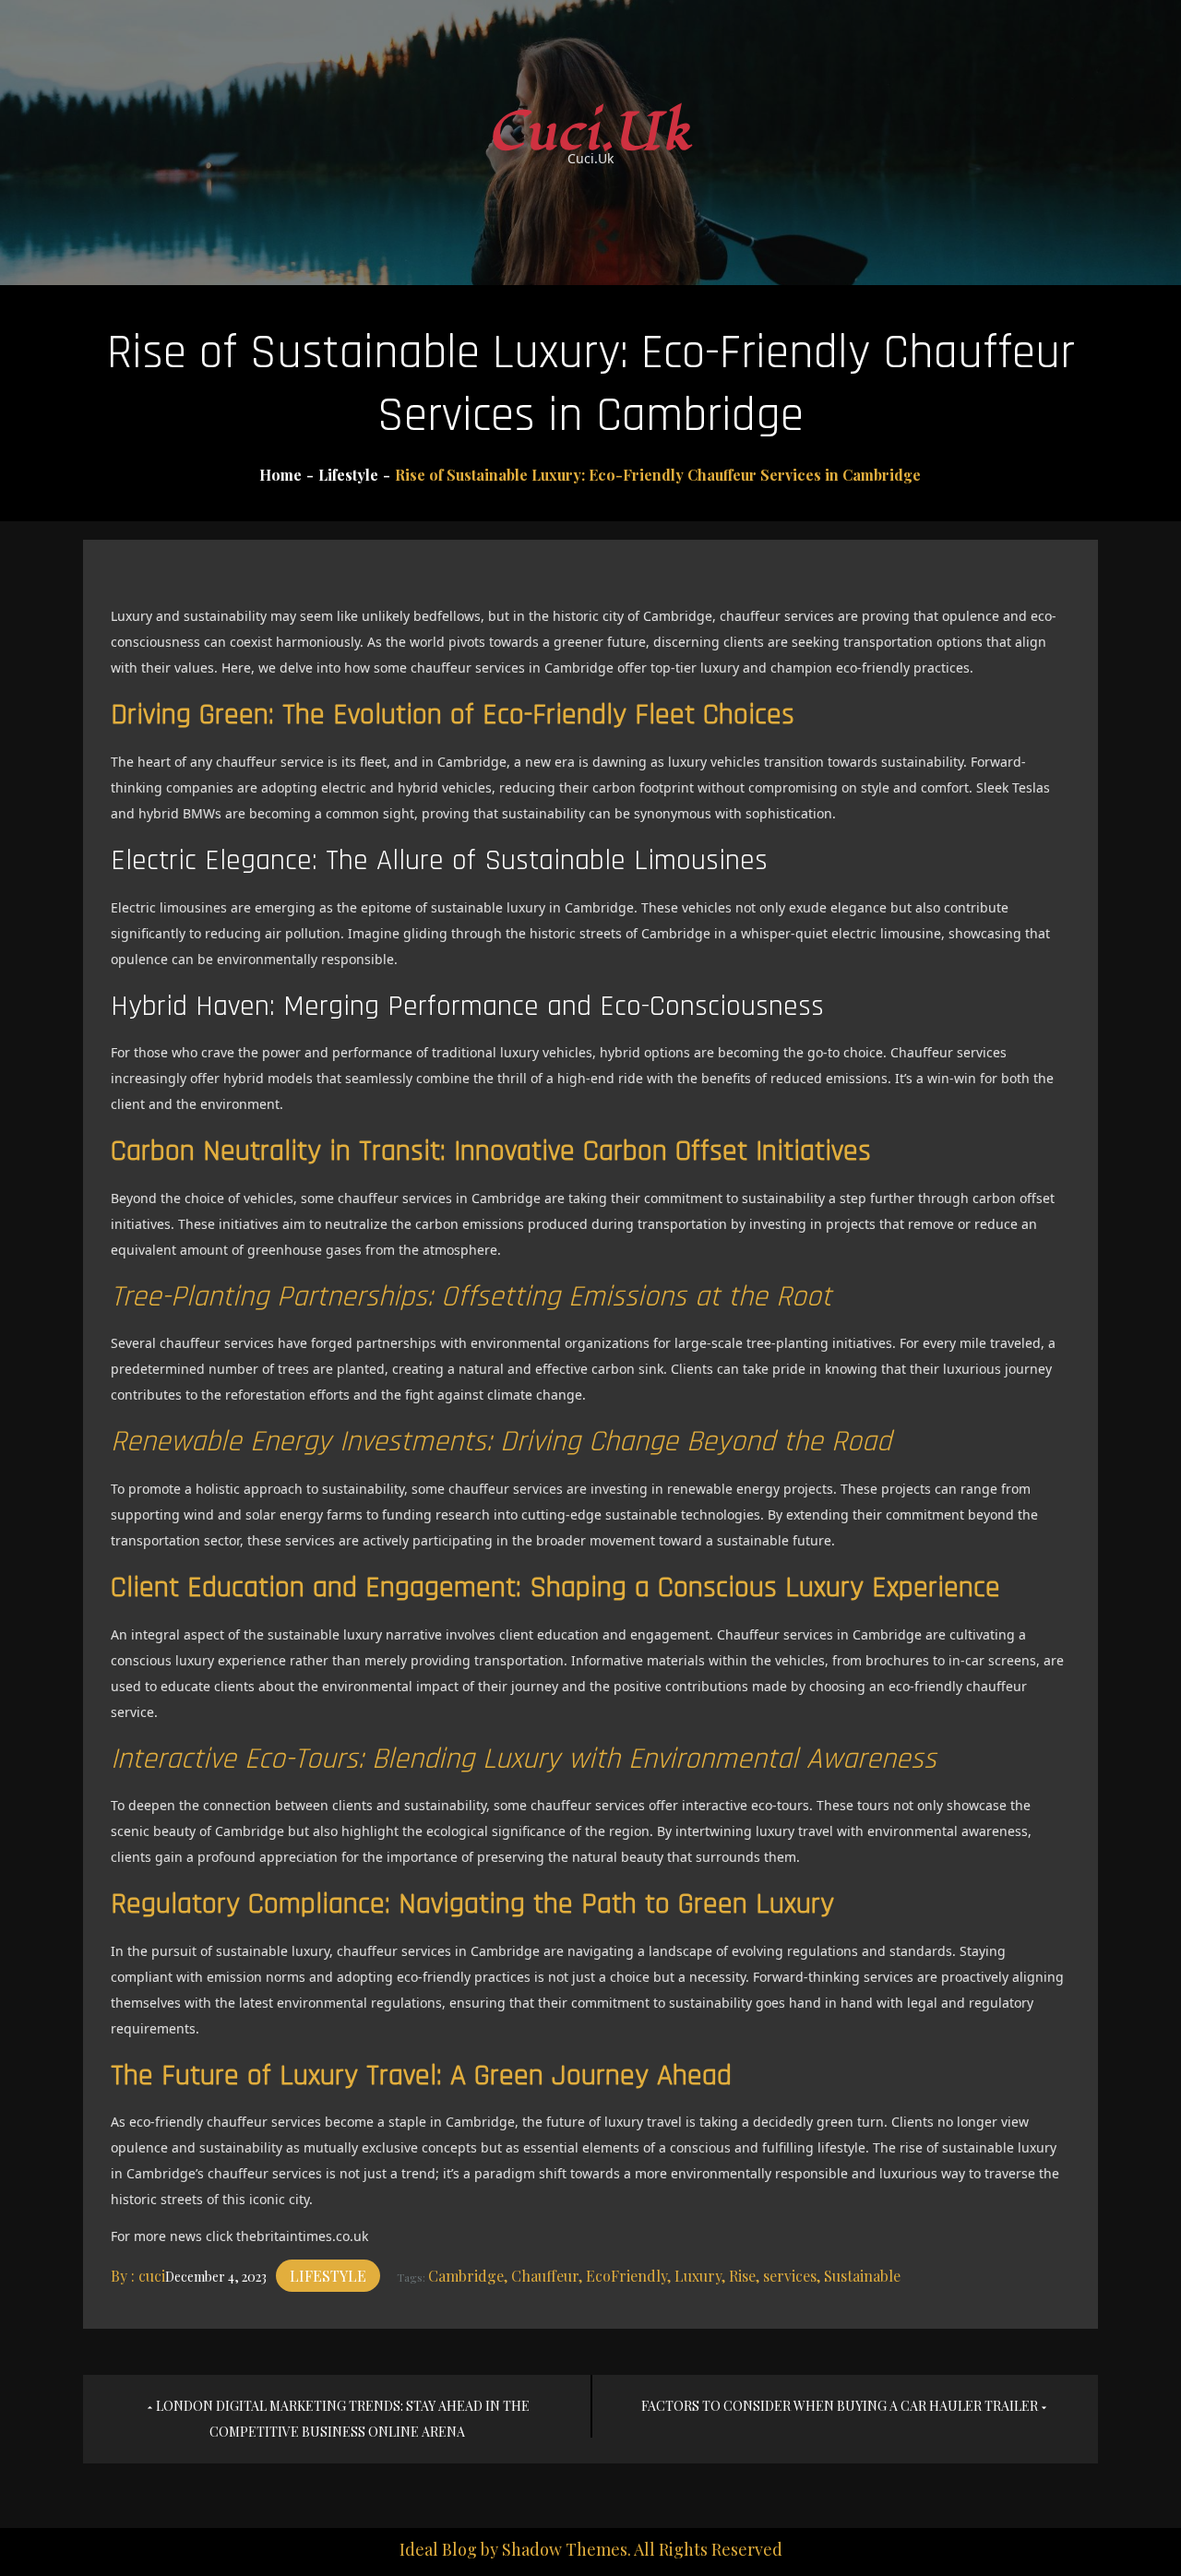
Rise (742, 2276)
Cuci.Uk (591, 132)
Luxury (698, 2276)
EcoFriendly (626, 2276)
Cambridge (466, 2276)
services (790, 2276)
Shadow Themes (565, 2549)
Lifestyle (328, 2276)
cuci (152, 2276)
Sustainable (862, 2276)
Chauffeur (545, 2276)
